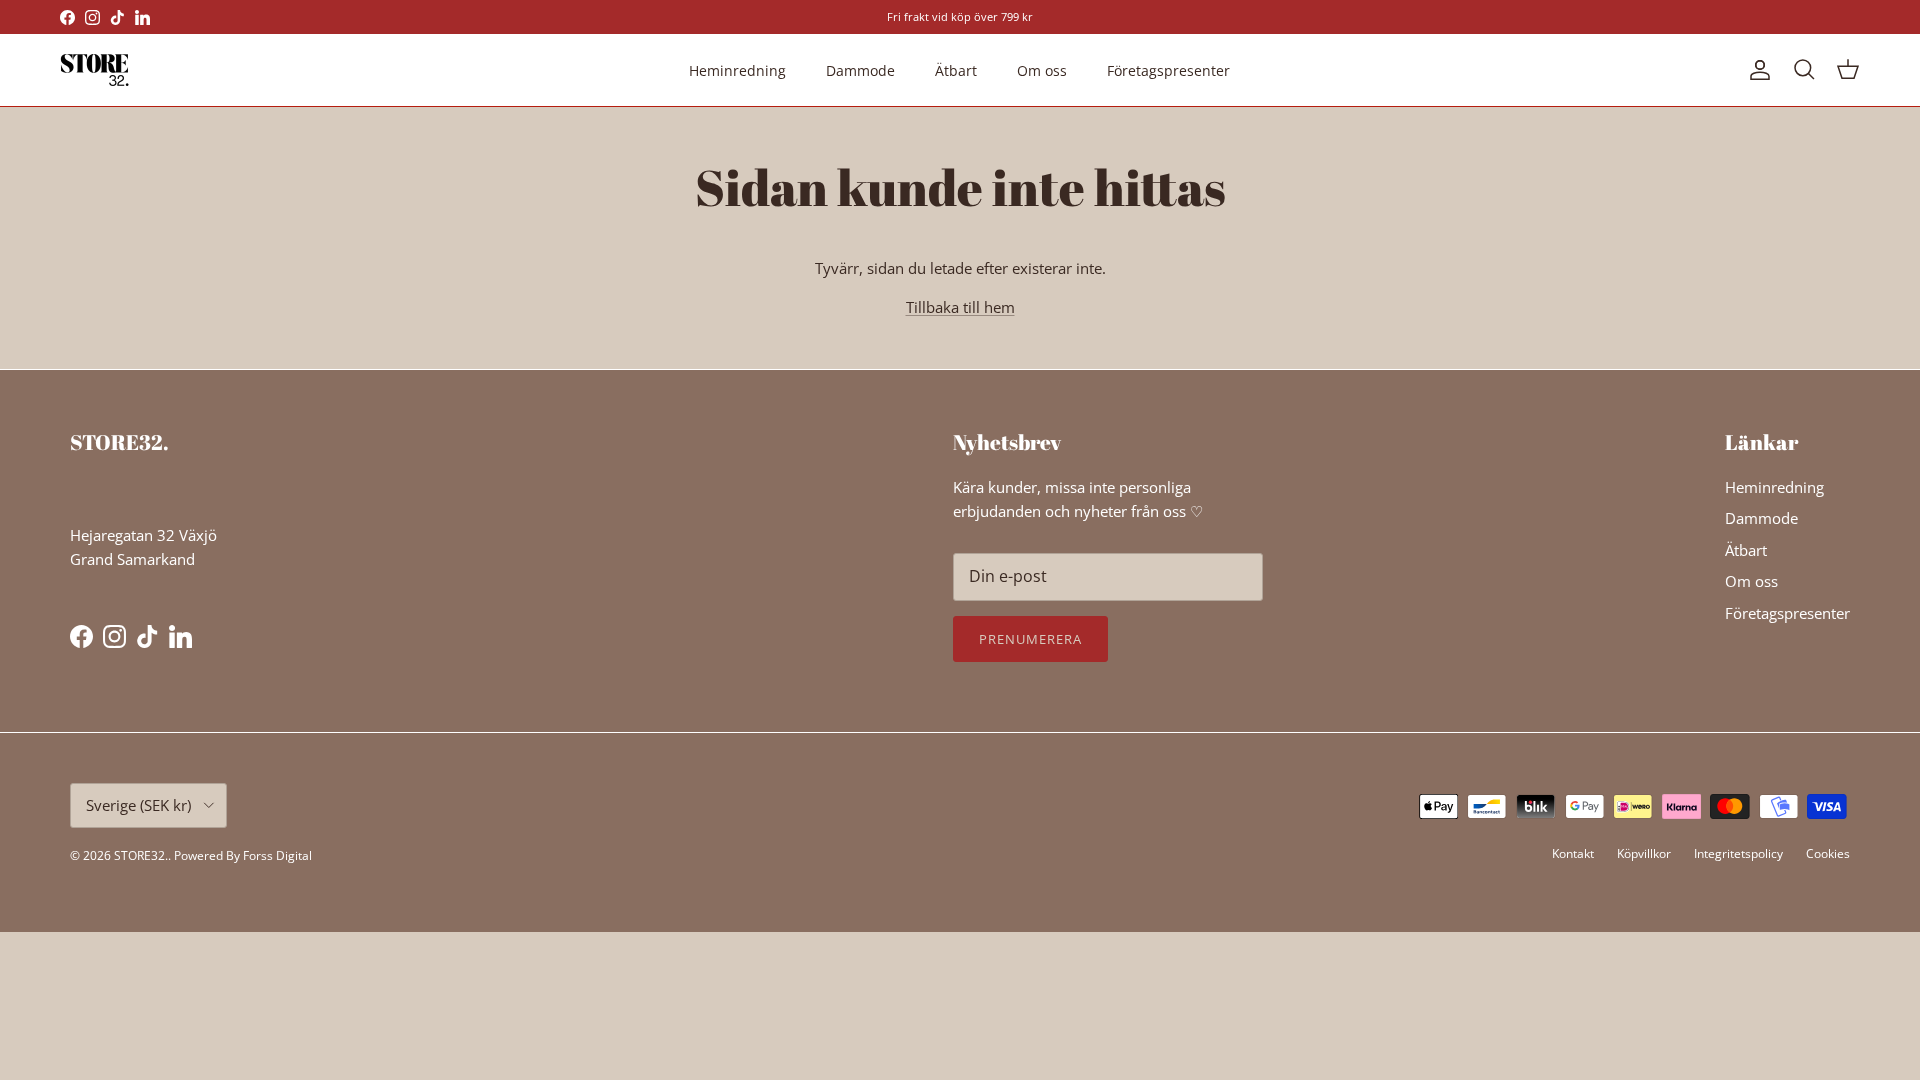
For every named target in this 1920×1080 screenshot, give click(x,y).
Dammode (860, 70)
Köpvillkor (1644, 853)
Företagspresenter (1168, 70)
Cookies (1828, 853)
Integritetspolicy (1738, 853)
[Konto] (1756, 70)
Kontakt (1573, 853)
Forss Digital (277, 855)
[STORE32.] (95, 70)
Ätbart (956, 70)
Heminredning (737, 70)
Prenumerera (1030, 639)
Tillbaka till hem (960, 307)
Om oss (1042, 70)
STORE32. (141, 855)
